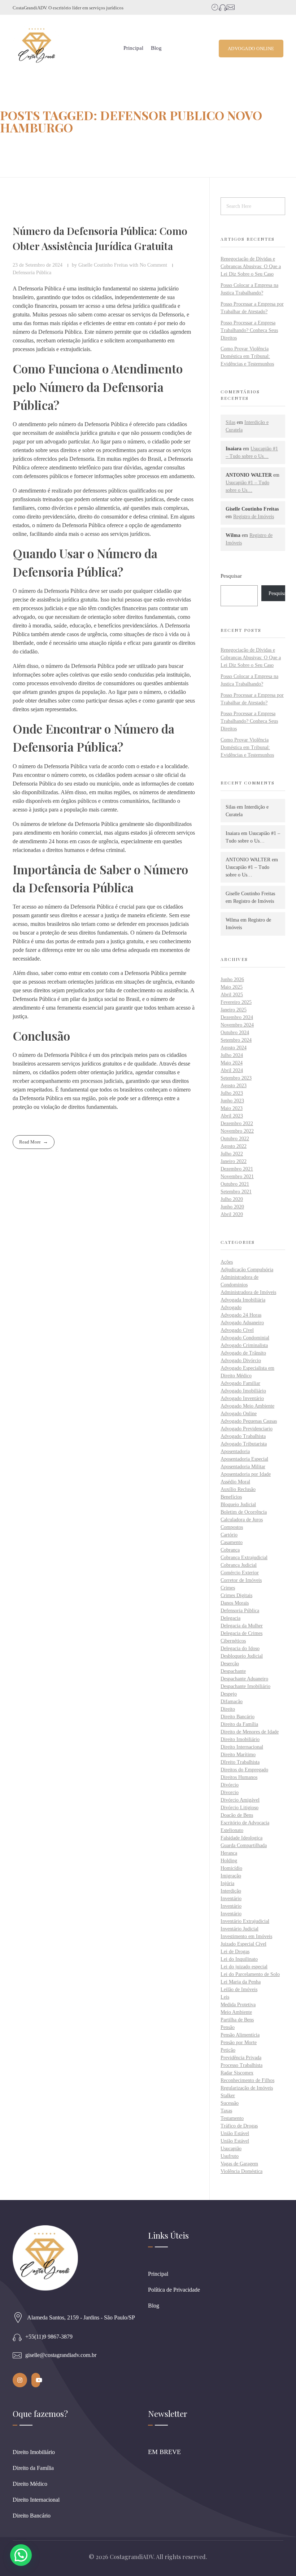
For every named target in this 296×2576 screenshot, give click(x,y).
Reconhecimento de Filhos (247, 2080)
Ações (227, 1262)
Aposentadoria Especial (244, 1459)
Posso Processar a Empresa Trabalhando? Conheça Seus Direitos (249, 330)
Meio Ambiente (236, 2012)
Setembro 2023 (236, 1078)
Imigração (231, 1876)
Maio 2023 (232, 1108)
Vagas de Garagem (239, 2164)
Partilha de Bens (237, 2020)
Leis (225, 1997)
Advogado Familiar (240, 1383)
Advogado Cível (237, 1330)
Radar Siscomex (237, 2073)
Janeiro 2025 (234, 1010)
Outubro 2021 (235, 1184)
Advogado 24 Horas (241, 1315)
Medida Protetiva (238, 2005)
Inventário (231, 1899)
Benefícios (231, 1497)
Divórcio (230, 1785)
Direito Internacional (242, 1747)
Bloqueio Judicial (238, 1505)
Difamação (232, 1702)
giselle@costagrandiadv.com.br (61, 2355)
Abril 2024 (232, 1070)
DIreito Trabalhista (240, 1762)
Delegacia (230, 1618)
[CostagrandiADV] (37, 47)
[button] (21, 2555)
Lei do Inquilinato (239, 1959)
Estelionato (232, 1830)
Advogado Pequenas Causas (249, 1421)
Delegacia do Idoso (240, 1648)
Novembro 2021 (237, 1177)
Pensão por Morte (239, 2043)
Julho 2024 (232, 1055)
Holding (229, 1861)
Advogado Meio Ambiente (247, 1406)
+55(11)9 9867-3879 (49, 2337)
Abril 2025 (232, 995)
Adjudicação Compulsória (247, 1270)
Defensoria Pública (32, 272)
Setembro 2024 (236, 1040)
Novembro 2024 (237, 1025)
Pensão (228, 2027)
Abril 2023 (232, 1116)
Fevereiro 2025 (236, 1002)
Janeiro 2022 (234, 1161)
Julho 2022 (232, 1154)
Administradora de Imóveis (248, 1292)
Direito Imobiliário (240, 1739)
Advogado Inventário (242, 1398)
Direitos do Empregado (244, 1770)
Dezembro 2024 (237, 1017)
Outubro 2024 (235, 1033)
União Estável (235, 2133)
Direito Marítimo (238, 1755)
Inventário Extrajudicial (245, 1921)
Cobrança (230, 1550)
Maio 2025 (232, 987)
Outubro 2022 (235, 1139)
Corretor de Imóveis (241, 1580)
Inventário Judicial (240, 1929)
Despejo (229, 1694)
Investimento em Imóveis (246, 1936)
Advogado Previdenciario (247, 1429)
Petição (228, 2050)
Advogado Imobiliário (243, 1391)
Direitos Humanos (239, 1777)
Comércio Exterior (240, 1573)
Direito (228, 1709)
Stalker (228, 2096)
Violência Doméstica (241, 2171)
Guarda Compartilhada (244, 1845)
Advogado (231, 1307)
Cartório (229, 1535)
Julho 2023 (232, 1093)
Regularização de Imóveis (247, 2088)
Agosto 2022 (234, 1146)
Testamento (232, 2118)
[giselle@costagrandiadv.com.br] (17, 2355)
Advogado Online (239, 1414)
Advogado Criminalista (244, 1345)
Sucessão (230, 2103)
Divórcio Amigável (240, 1800)
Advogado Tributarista (244, 1444)
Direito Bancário (238, 1717)
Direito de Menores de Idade (250, 1732)
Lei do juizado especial (244, 1967)
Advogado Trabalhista (243, 1436)
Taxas (226, 2111)
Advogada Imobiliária (243, 1300)
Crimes (228, 1588)
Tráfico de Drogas (239, 2126)
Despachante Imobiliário (245, 1686)
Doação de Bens (237, 1815)
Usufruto (230, 2156)
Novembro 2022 (237, 1131)
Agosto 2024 (234, 1048)
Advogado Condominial (245, 1338)
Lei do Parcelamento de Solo (250, 1974)
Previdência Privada (241, 2058)
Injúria (227, 1883)
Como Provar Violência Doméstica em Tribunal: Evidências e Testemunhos (247, 356)
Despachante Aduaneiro (244, 1679)
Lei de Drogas (235, 1952)
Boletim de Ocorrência (244, 1512)
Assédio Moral (235, 1482)
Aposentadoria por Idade (246, 1474)
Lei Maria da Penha (241, 1982)
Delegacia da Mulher (242, 1626)
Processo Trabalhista (241, 2065)
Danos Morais (235, 1603)
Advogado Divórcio (241, 1361)
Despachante (233, 1671)
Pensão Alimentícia (240, 2035)
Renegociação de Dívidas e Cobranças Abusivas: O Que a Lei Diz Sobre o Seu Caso (251, 266)
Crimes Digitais (236, 1595)
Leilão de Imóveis (239, 1989)
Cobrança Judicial (239, 1565)
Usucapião (231, 2149)
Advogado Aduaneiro (242, 1323)
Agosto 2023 (234, 1086)
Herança (229, 1853)
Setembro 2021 (236, 1192)
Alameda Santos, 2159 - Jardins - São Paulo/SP (81, 2317)
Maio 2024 (232, 1063)
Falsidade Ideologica (241, 1838)
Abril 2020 (232, 1214)
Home (10, 146)
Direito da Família (239, 1724)
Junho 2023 (232, 1101)
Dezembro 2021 (237, 1169)
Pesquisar (231, 576)
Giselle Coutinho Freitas (104, 265)
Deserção (230, 1664)
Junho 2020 (232, 1207)
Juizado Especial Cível (243, 1944)
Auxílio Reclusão (238, 1489)
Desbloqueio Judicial (242, 1656)
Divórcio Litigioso (240, 1808)
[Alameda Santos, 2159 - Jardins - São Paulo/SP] (18, 2318)
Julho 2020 (232, 1199)
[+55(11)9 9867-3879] (17, 2337)
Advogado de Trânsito (243, 1353)
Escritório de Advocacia (245, 1823)
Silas (230, 422)
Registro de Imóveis (254, 517)
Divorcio (230, 1792)
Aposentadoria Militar (243, 1467)
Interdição (231, 1891)
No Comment (153, 265)
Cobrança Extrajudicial (244, 1558)
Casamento (232, 1542)
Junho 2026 (232, 979)
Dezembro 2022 (237, 1123)
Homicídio (231, 1868)
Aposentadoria (235, 1451)
